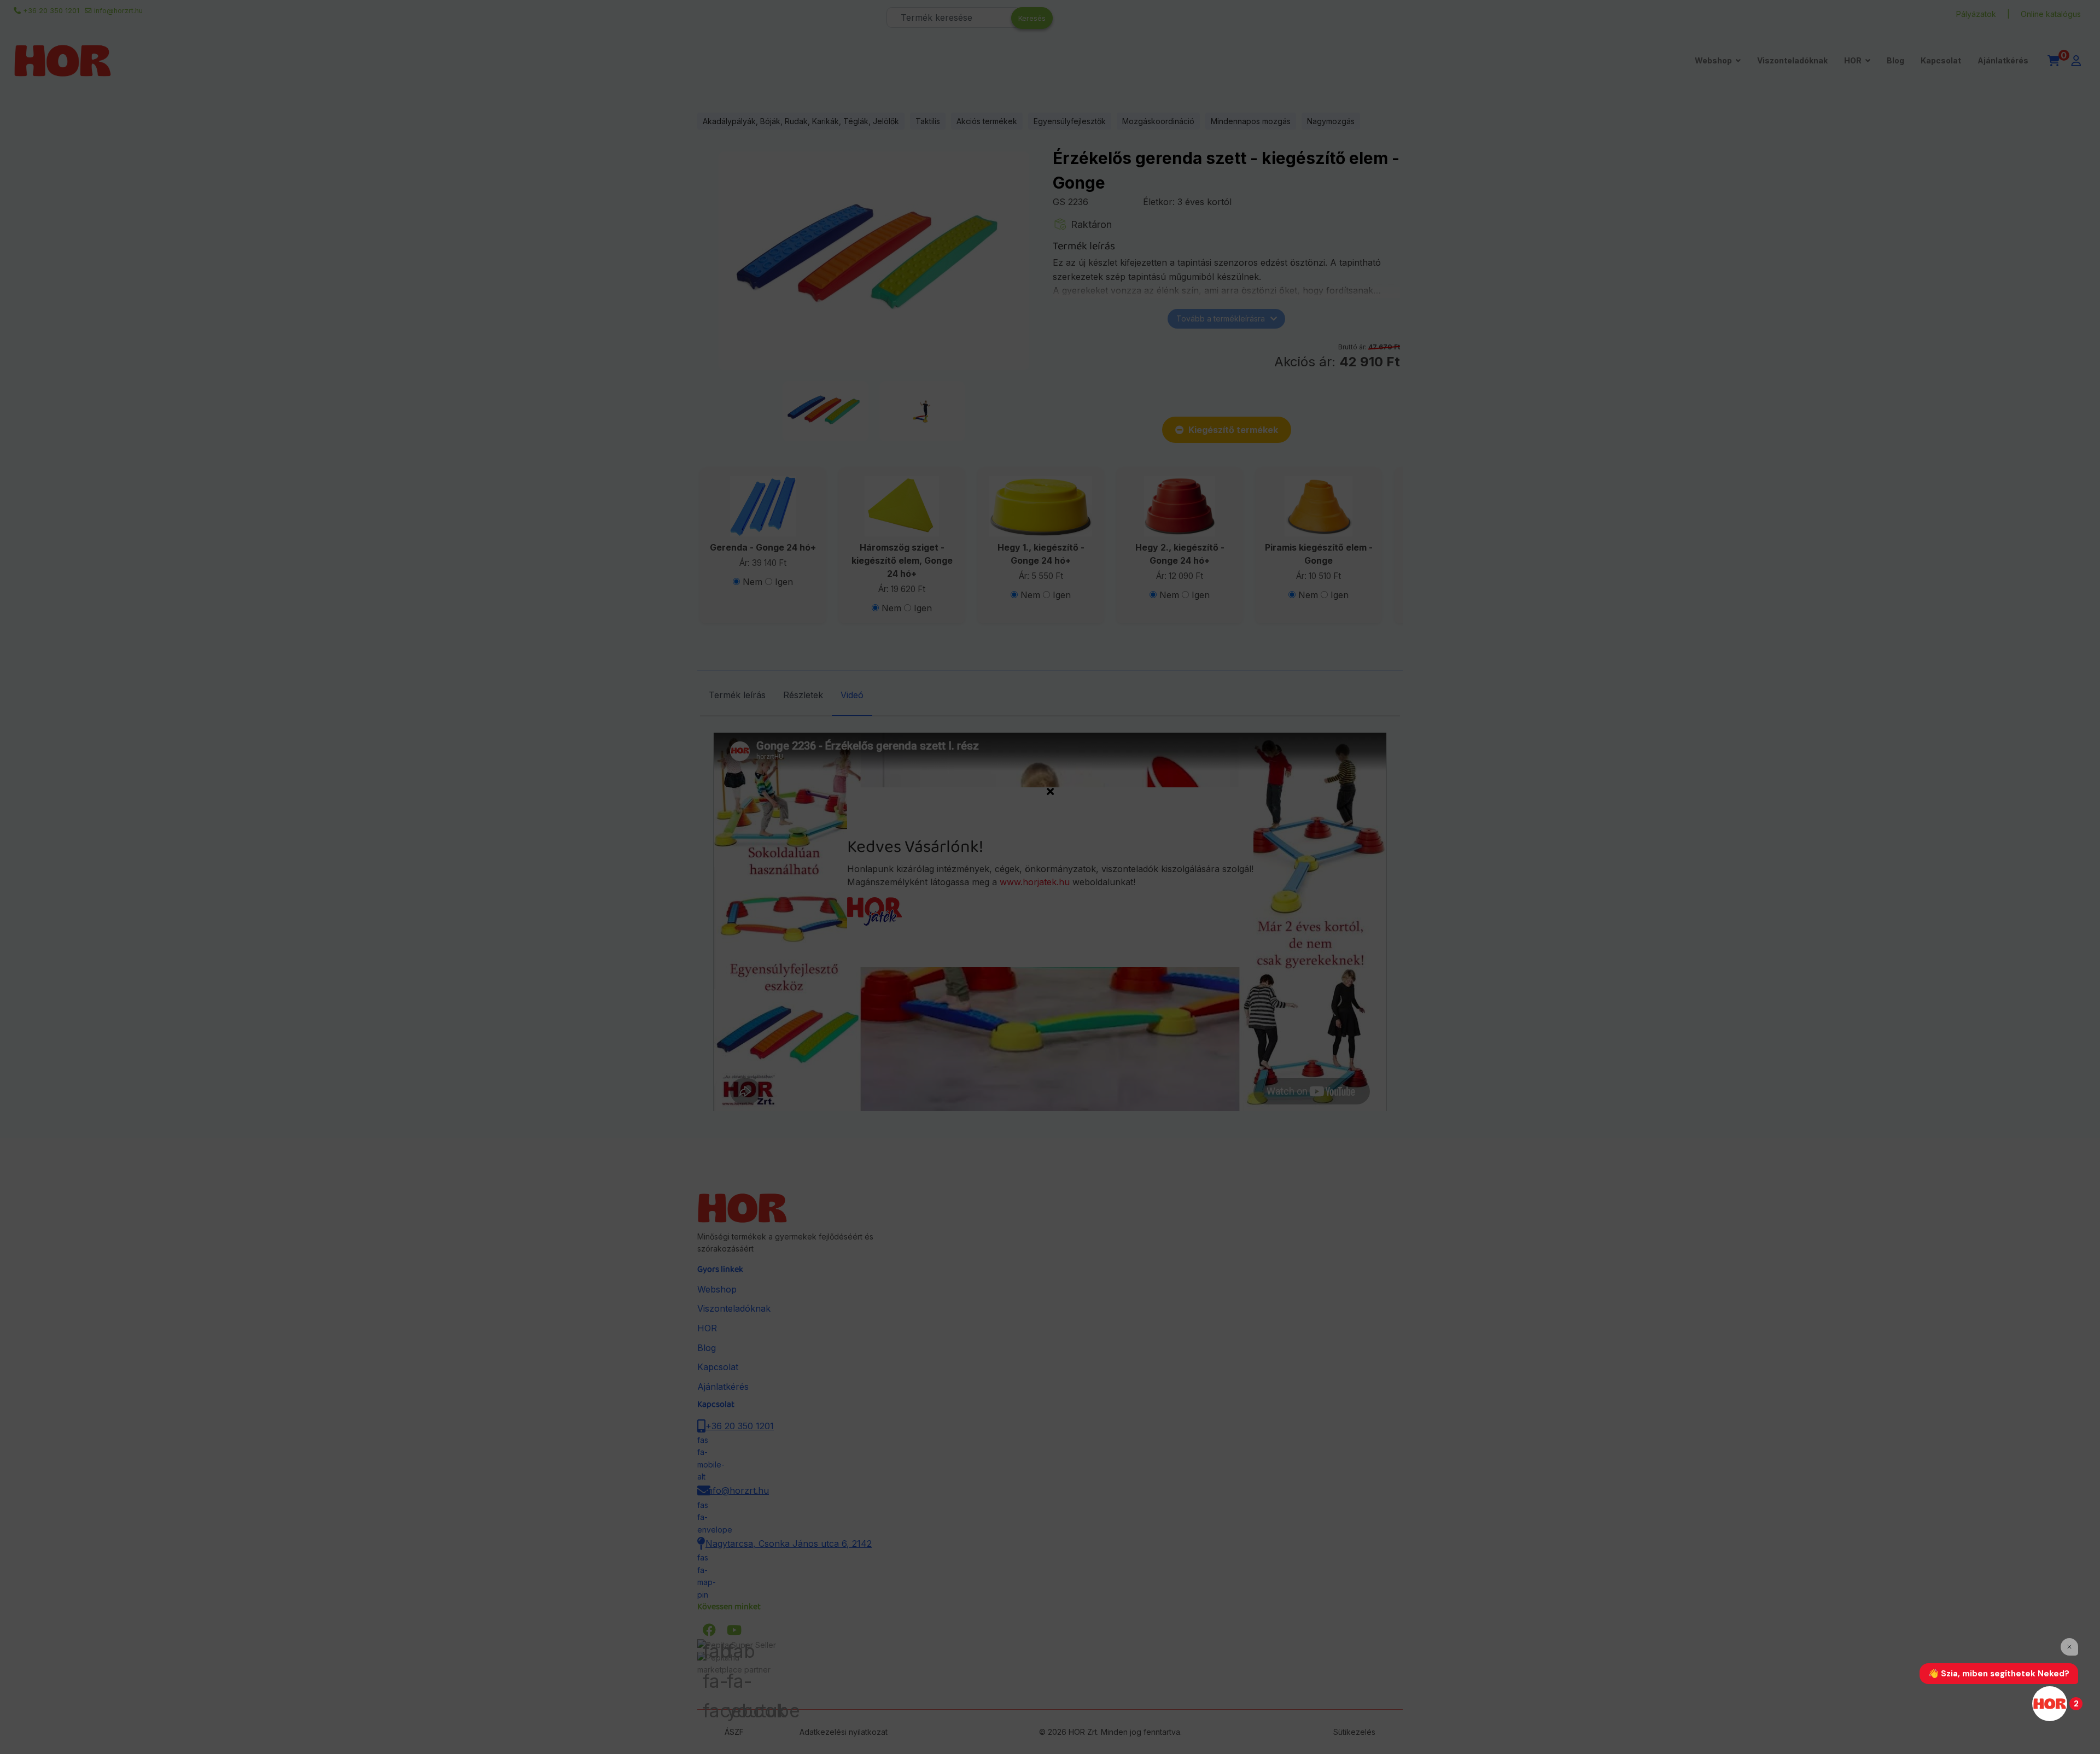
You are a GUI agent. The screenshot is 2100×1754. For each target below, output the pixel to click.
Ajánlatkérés (2003, 60)
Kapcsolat (1941, 60)
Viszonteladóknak (1792, 60)
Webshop (1713, 60)
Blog (1895, 60)
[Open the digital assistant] (2050, 1704)
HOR (1853, 60)
